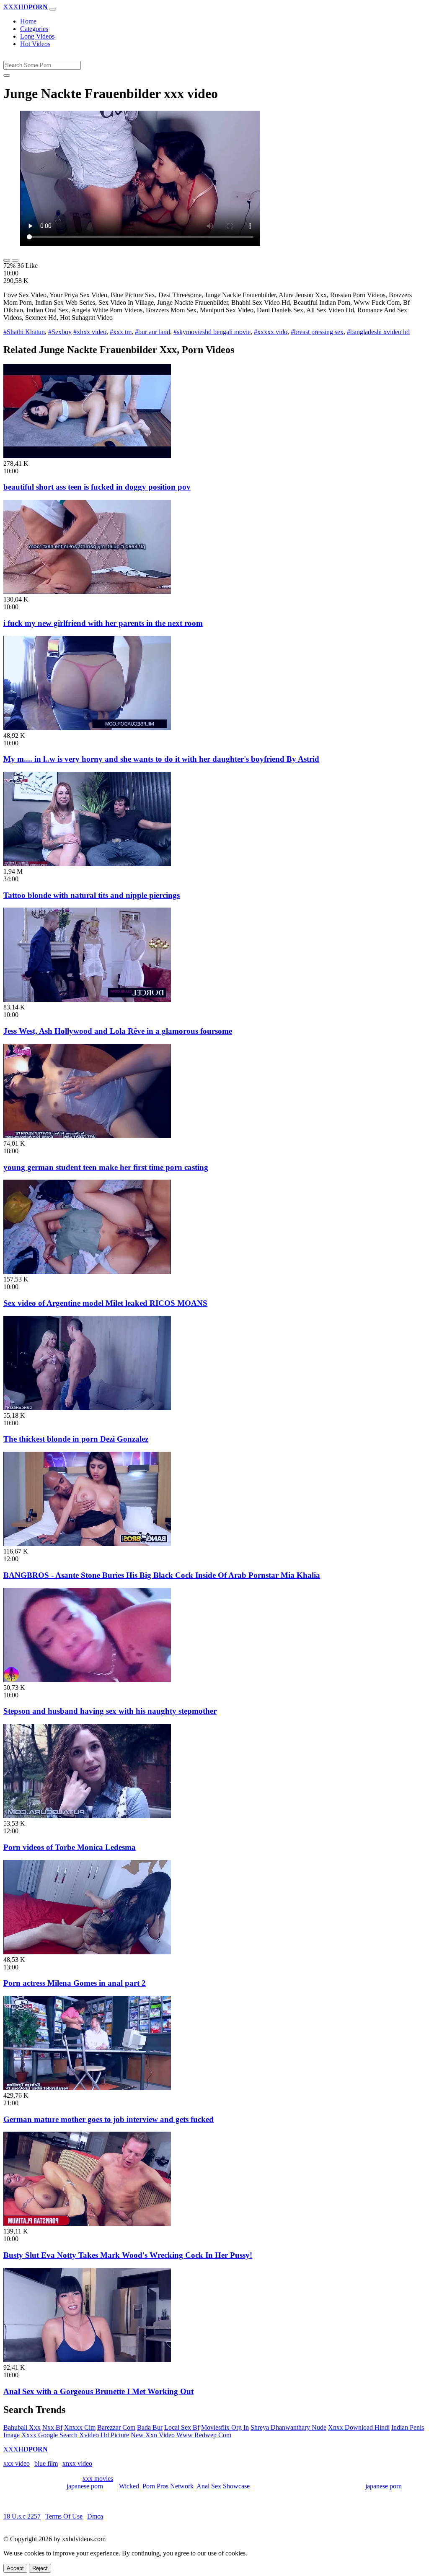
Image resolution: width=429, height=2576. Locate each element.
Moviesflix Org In (225, 2427)
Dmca (95, 2516)
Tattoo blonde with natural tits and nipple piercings (92, 895)
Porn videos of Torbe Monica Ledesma (70, 1847)
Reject (40, 2568)
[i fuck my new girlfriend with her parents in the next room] (87, 592)
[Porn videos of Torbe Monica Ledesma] (87, 1816)
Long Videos (37, 36)
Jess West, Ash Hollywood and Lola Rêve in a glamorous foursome (118, 1031)
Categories (34, 29)
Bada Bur (150, 2427)
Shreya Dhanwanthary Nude (288, 2427)
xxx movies (98, 2479)
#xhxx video (90, 332)
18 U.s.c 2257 (22, 2516)
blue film (46, 2463)
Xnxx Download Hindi (359, 2427)
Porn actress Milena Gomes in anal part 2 (75, 1983)
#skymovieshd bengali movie (212, 332)
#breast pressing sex (317, 332)
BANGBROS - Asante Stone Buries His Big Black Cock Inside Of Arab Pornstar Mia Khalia (162, 1575)
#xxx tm (121, 332)
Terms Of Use (64, 2516)
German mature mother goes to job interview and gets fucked (109, 2119)
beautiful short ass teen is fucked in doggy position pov (97, 487)
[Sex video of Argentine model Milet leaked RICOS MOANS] (87, 1272)
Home (28, 21)
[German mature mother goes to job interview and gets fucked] (87, 2088)
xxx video (17, 2463)
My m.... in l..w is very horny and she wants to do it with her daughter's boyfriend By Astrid (161, 759)
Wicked (129, 2486)
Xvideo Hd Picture (104, 2435)
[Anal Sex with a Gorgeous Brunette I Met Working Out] (87, 2360)
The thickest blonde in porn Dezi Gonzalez (76, 1439)
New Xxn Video (153, 2435)
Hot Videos (35, 44)
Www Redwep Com (204, 2435)
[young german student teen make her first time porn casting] (87, 1136)
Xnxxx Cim (80, 2427)
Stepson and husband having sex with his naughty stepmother (110, 1711)
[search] (7, 75)
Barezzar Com (116, 2427)
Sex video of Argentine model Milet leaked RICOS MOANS (105, 1303)
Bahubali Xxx (22, 2427)
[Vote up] (7, 260)
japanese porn (85, 2486)
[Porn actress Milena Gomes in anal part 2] (87, 1952)
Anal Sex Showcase (223, 2486)
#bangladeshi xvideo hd (378, 332)
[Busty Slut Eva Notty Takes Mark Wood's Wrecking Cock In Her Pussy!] (87, 2224)
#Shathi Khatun (24, 332)
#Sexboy (60, 332)
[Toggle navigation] (53, 9)
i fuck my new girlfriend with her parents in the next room (103, 623)
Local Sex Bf (182, 2427)
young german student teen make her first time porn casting (106, 1167)
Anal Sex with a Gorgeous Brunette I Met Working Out (98, 2391)
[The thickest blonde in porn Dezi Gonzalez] (87, 1408)
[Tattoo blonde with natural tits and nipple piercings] (87, 864)
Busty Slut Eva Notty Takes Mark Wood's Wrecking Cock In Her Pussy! (128, 2255)
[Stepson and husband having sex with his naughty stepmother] (87, 1680)
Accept (15, 2568)
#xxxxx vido (271, 332)
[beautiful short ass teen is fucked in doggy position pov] (87, 456)
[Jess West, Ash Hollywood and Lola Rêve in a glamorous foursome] (87, 1000)
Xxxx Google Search (49, 2435)
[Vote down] (15, 260)
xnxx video (77, 2463)
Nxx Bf (52, 2427)
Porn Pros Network (168, 2486)
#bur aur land (152, 332)
